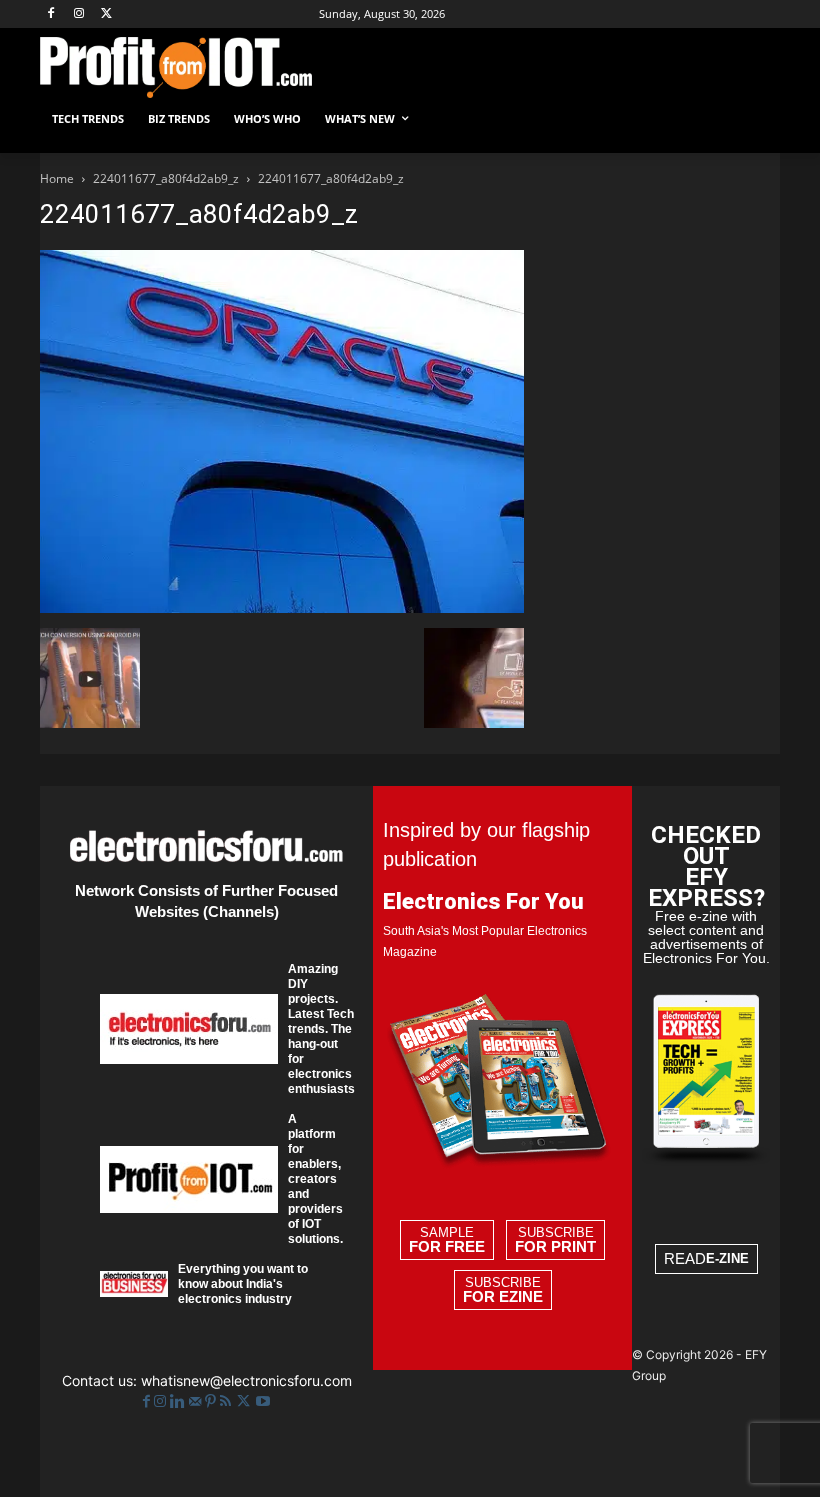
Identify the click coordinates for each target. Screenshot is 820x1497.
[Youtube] (263, 1401)
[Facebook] (51, 14)
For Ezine (503, 1297)
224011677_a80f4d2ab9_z (166, 178)
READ (706, 1258)
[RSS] (227, 1401)
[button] (756, 119)
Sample (447, 1240)
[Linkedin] (179, 1401)
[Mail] (197, 1401)
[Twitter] (245, 1401)
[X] (107, 14)
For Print (555, 1247)
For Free (447, 1247)
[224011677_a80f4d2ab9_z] (282, 607)
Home (57, 178)
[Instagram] (79, 14)
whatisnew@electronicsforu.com (246, 1380)
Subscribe (555, 1240)
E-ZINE (727, 1258)
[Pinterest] (212, 1401)
